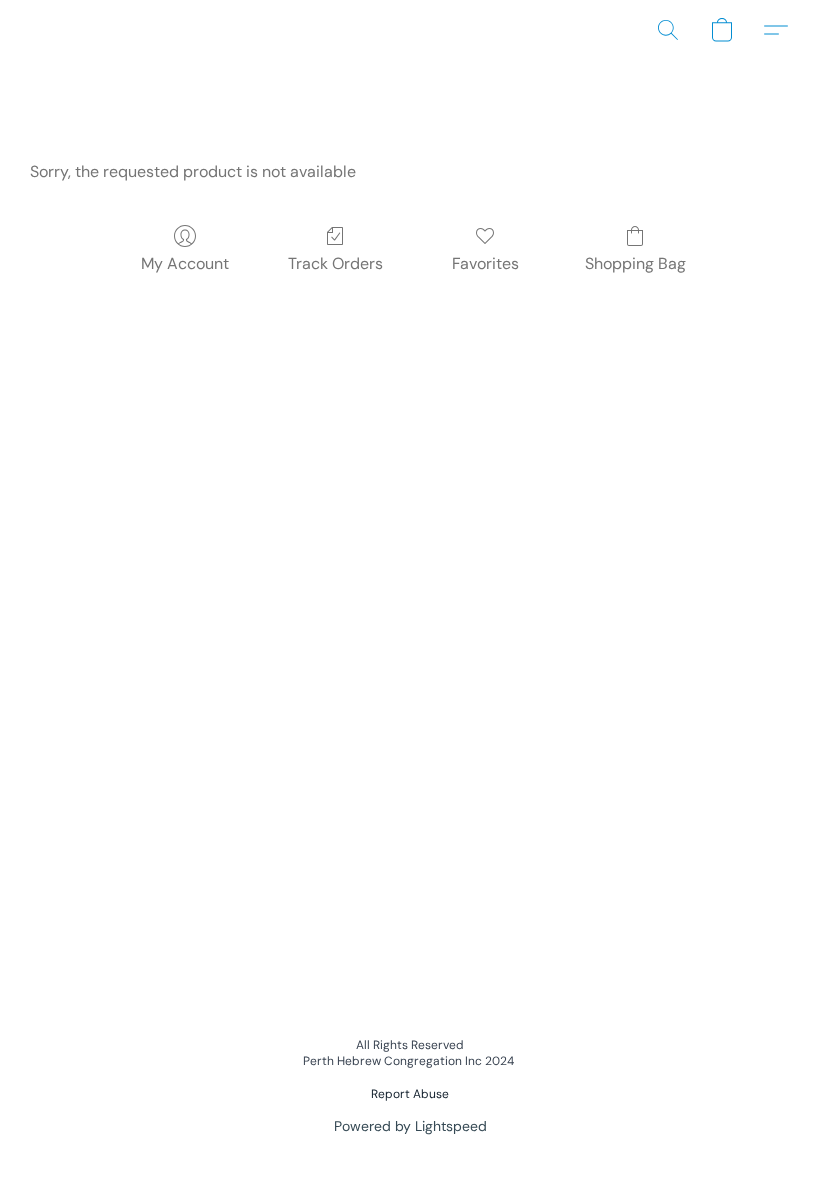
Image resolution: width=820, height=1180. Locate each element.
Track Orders (335, 263)
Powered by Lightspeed (410, 1126)
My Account (185, 263)
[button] (668, 30)
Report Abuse (410, 1094)
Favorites (485, 263)
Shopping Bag (635, 263)
